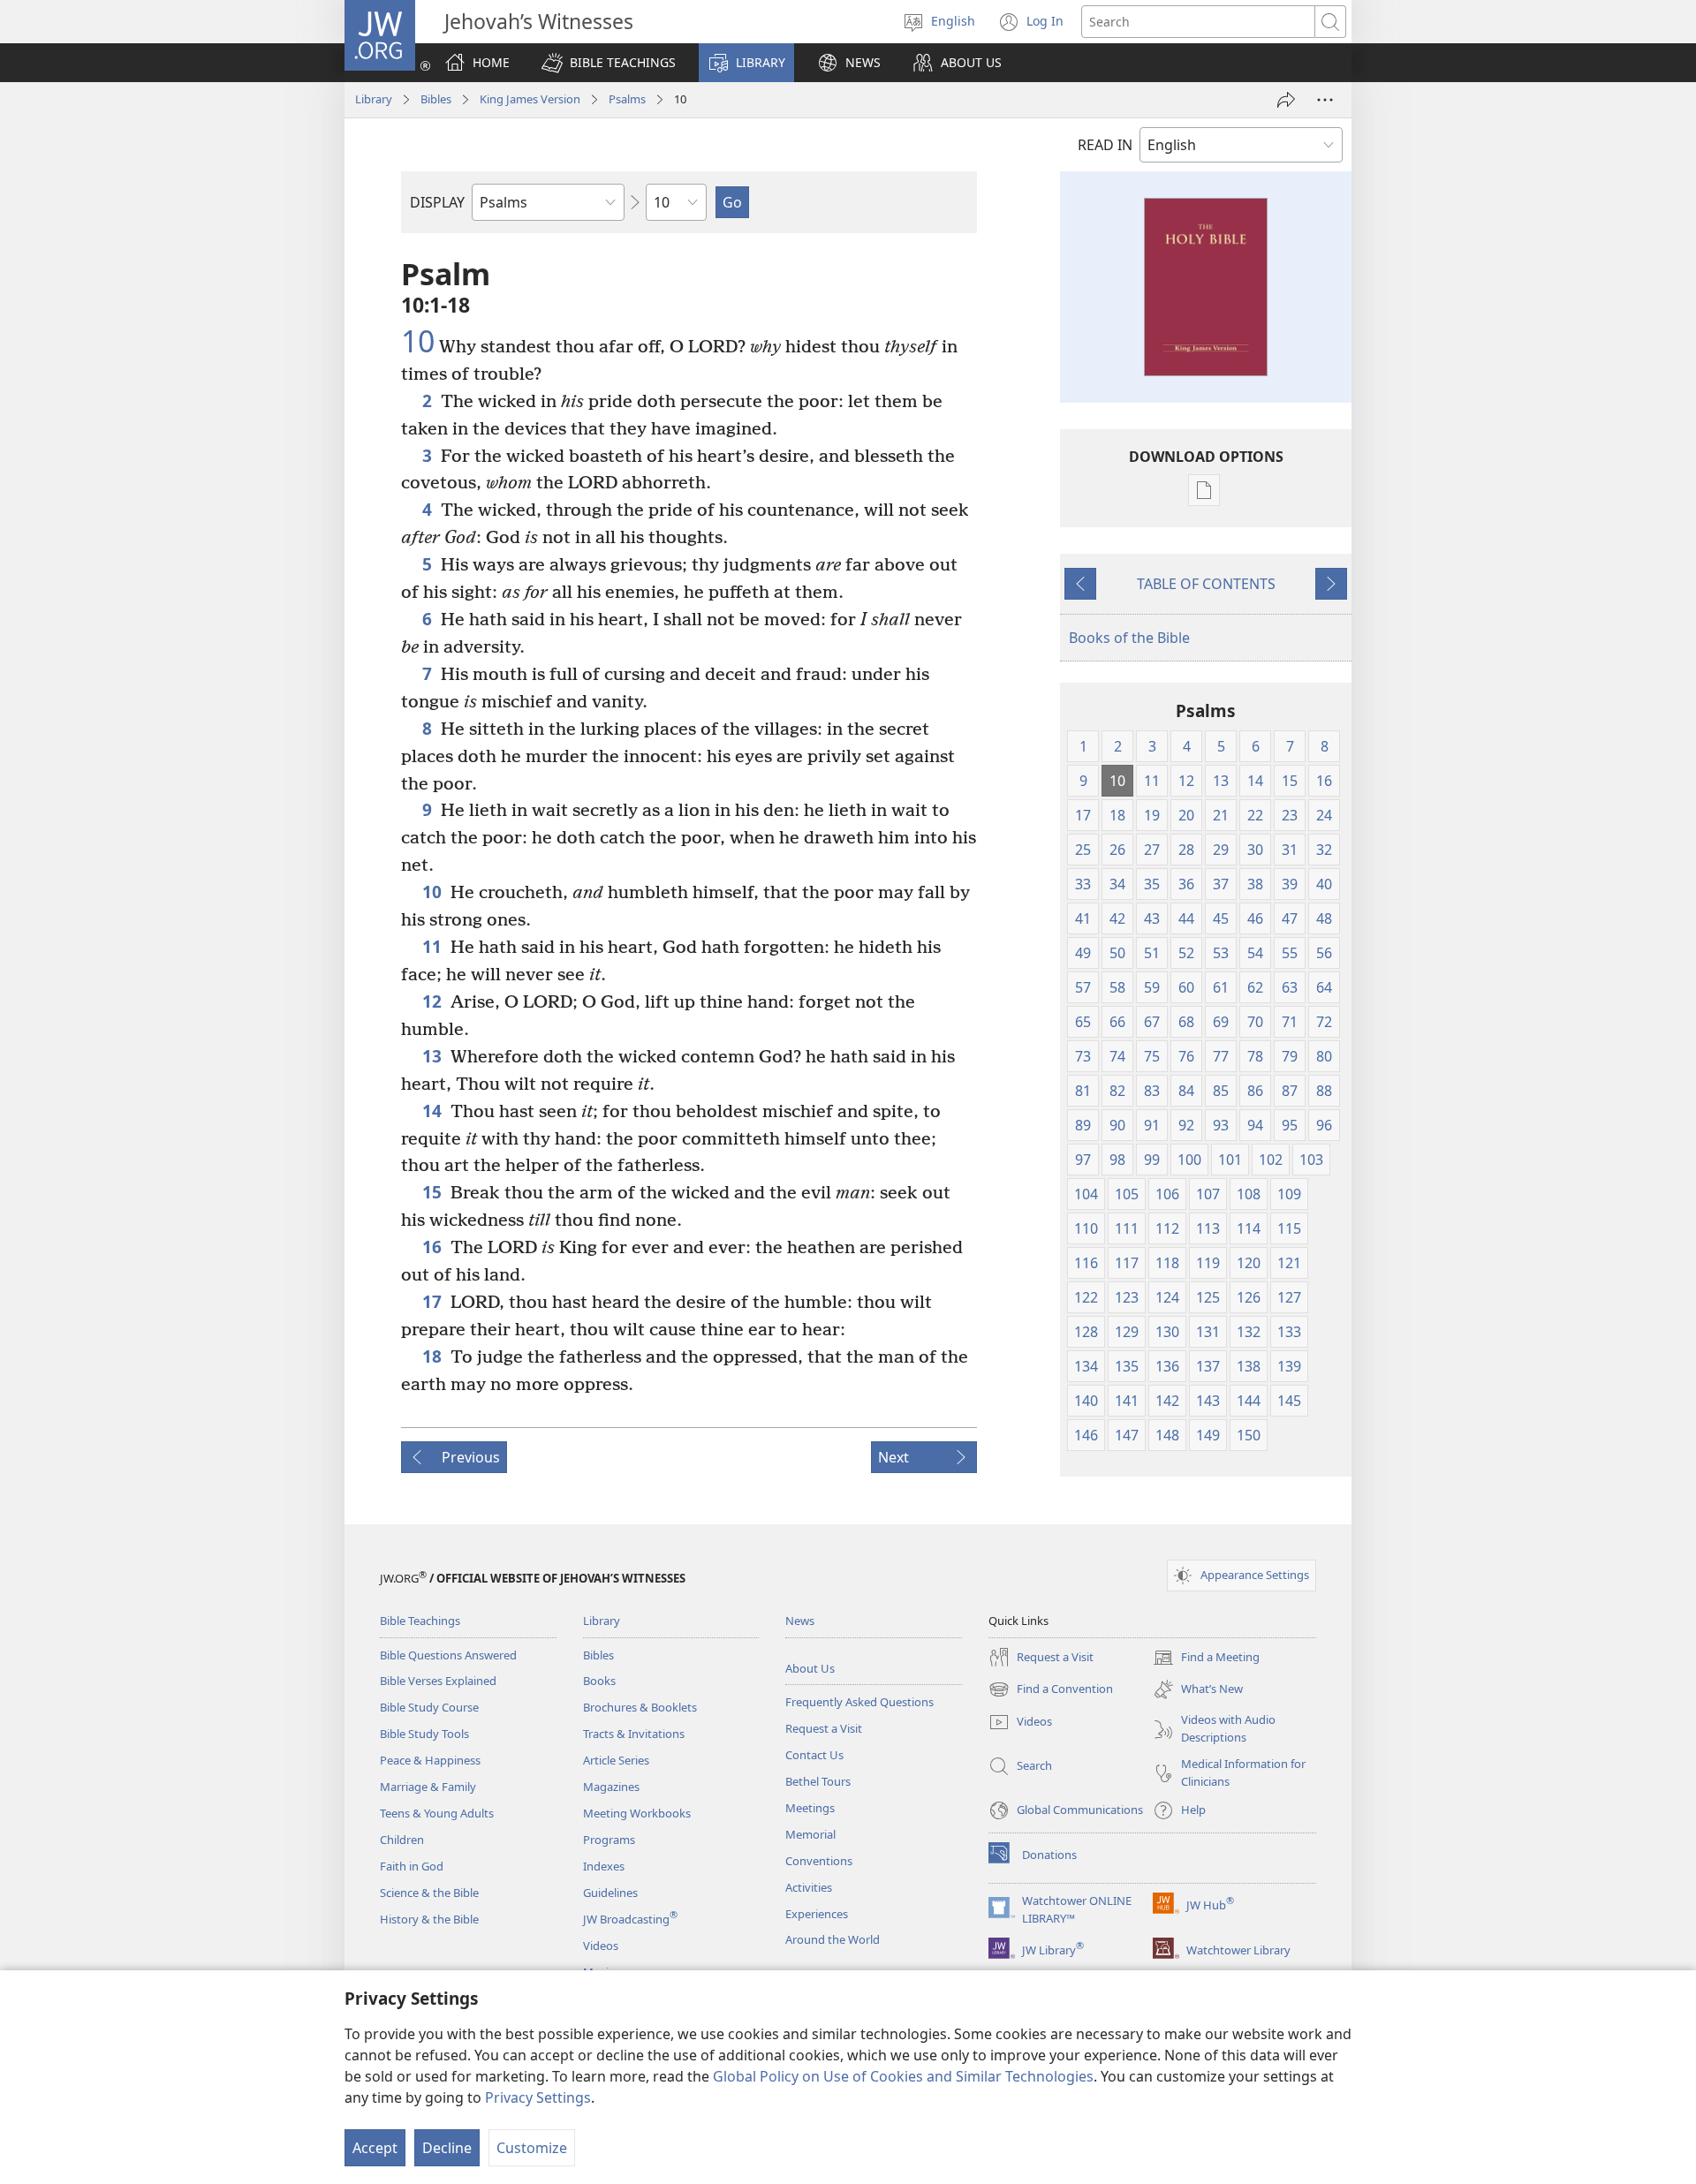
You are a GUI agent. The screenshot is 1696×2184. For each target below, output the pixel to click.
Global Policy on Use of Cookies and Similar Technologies (903, 2076)
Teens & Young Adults (437, 1813)
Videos (601, 1946)
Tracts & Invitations (634, 1734)
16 (432, 1247)
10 (418, 342)
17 (432, 1301)
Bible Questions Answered (448, 1655)
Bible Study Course (429, 1707)
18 (432, 1356)
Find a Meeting (1206, 1659)
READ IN (1105, 145)
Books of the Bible (1129, 638)
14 (432, 1111)
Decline (447, 2148)
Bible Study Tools (424, 1734)
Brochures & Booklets (640, 1707)
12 (432, 1001)
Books (599, 1681)
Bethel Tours (818, 1781)
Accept (375, 2148)
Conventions (819, 1861)
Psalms (627, 99)
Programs (609, 1840)
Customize (532, 2148)
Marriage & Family (428, 1787)
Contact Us (814, 1755)
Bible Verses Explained (438, 1681)
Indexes (604, 1866)
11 (432, 946)
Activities (809, 1887)
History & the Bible (429, 1919)
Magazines (611, 1787)
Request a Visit (824, 1728)
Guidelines (610, 1893)
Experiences (817, 1914)
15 (432, 1192)
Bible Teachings (420, 1621)
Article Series (616, 1760)
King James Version (530, 99)
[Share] (1286, 100)
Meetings (810, 1808)
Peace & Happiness (430, 1760)
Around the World (833, 1939)
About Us (810, 1668)
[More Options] (1325, 100)
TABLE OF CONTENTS (1206, 584)
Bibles (436, 99)
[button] (609, 63)
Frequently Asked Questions (859, 1702)
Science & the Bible (429, 1893)
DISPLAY (437, 202)
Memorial (810, 1834)
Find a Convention (1051, 1690)
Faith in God (412, 1866)
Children (402, 1840)
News (800, 1621)
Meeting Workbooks (637, 1813)
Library (374, 99)
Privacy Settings (538, 2097)
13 (432, 1056)
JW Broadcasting (630, 1919)
